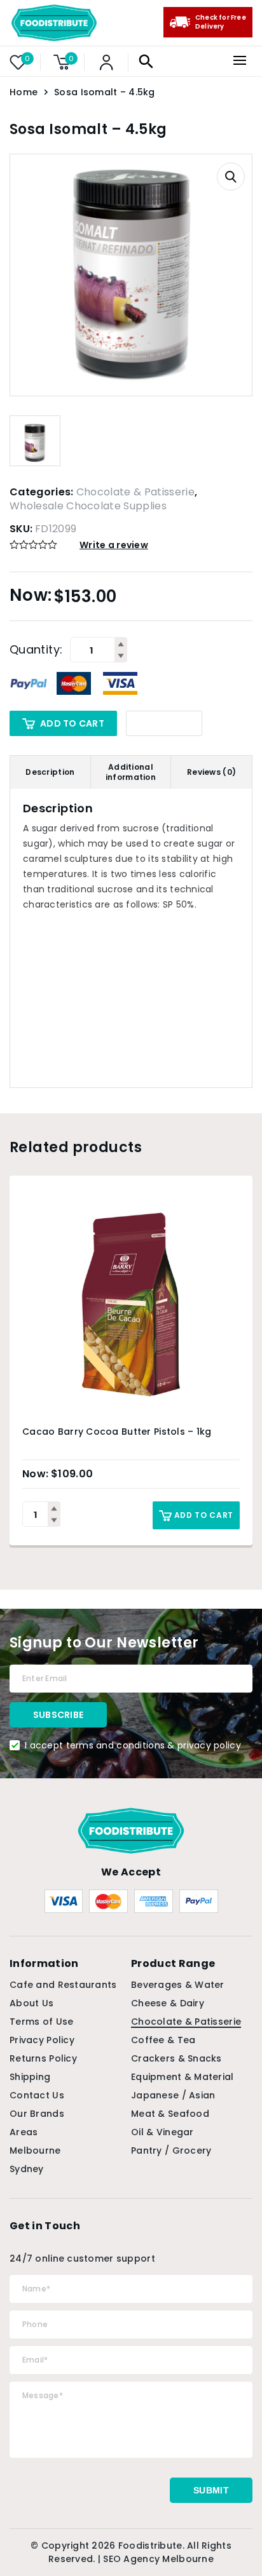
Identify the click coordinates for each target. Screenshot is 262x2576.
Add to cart (72, 723)
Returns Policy (43, 2058)
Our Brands (37, 2114)
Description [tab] (50, 772)
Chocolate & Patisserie (135, 492)
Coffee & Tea (163, 2040)
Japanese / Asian (173, 2095)
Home (24, 92)
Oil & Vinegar (162, 2132)
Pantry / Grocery (171, 2150)
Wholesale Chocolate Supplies (88, 506)
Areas (24, 2132)
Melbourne (35, 2150)
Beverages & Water (178, 1985)
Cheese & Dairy (168, 2003)
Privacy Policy (42, 2040)
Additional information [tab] (131, 772)
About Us (31, 2003)
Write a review (114, 545)
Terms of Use (41, 2022)
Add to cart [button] (204, 1515)
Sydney (27, 2169)
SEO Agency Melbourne (158, 2559)
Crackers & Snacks (176, 2058)
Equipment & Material (183, 2077)
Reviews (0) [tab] (211, 772)
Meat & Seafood (170, 2114)
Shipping (30, 2077)
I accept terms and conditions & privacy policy (133, 1745)
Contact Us (37, 2095)
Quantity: (36, 650)
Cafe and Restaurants (63, 1985)
